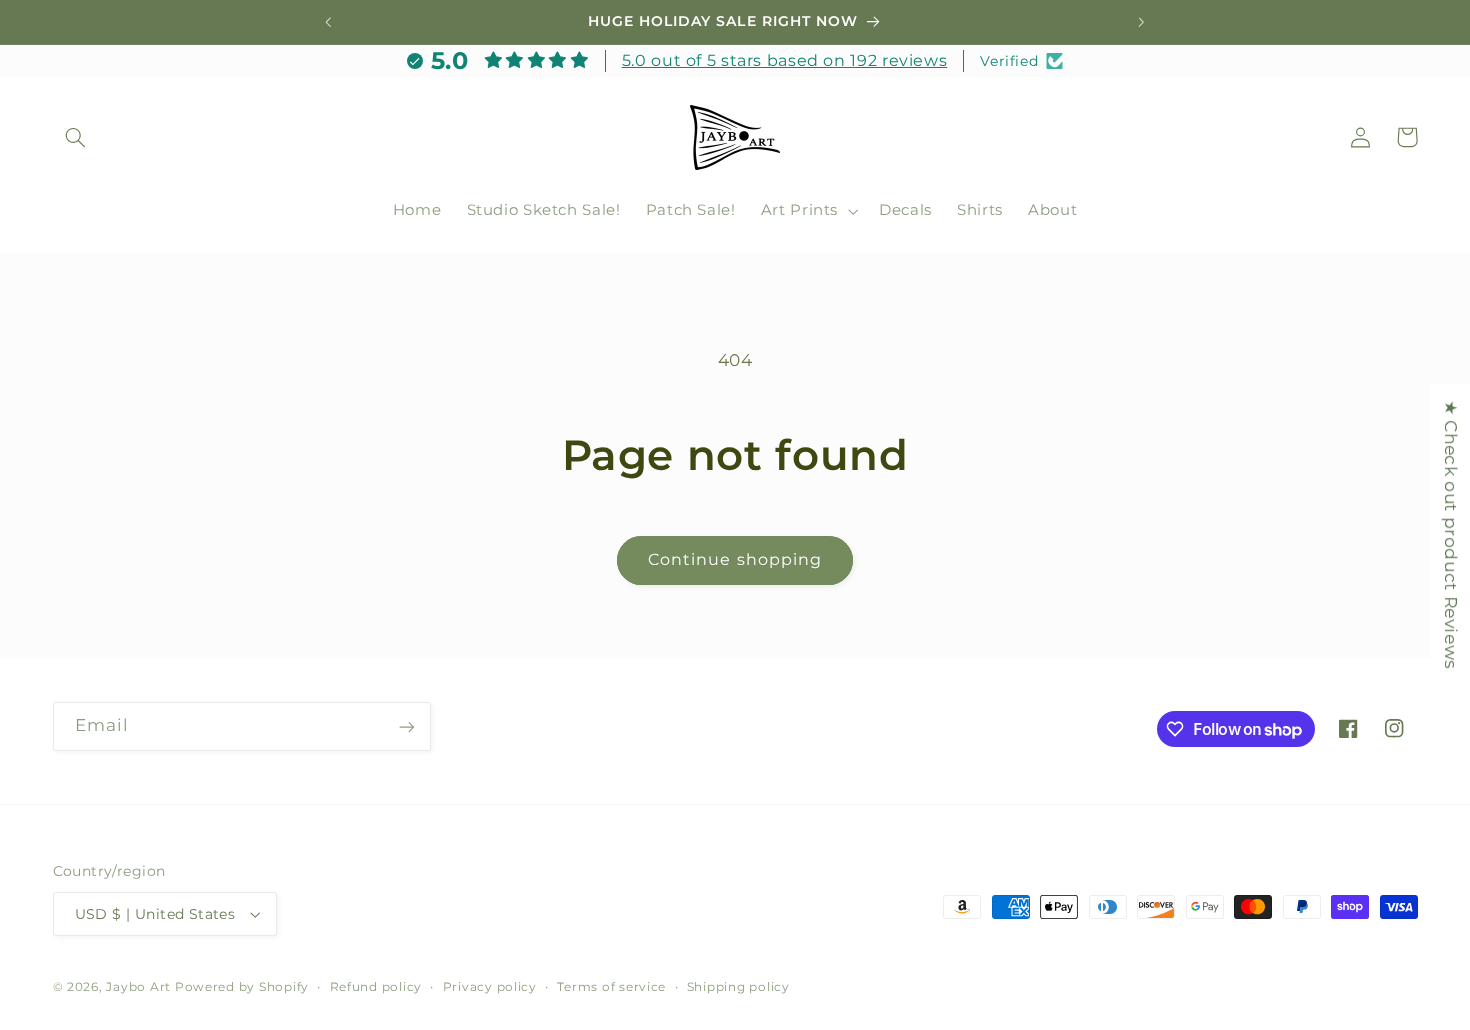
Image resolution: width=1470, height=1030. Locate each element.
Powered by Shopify (242, 987)
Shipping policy (738, 987)
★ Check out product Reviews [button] (1451, 534)
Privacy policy (490, 987)
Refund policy (376, 987)
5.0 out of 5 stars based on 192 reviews (785, 60)
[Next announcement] (1141, 22)
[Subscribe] (406, 726)
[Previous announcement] (329, 22)
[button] (76, 137)
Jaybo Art (138, 987)
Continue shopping (735, 559)
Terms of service (611, 987)
